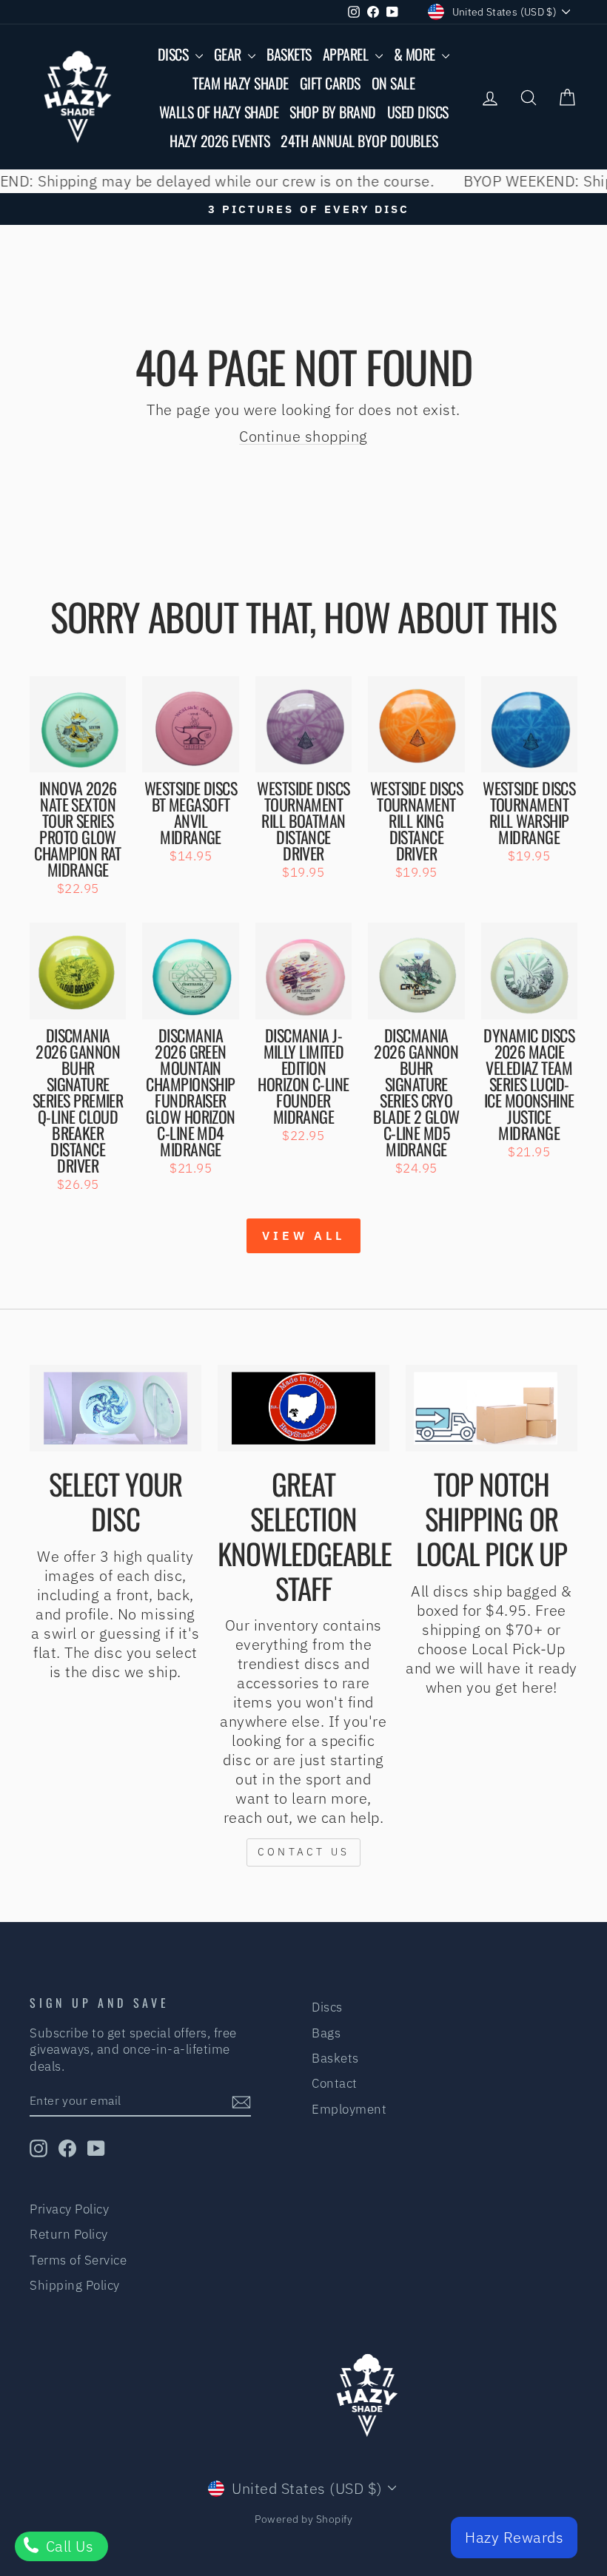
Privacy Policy (69, 2209)
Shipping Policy (75, 2285)
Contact (335, 2083)
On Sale (393, 83)
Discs (175, 54)
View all (303, 1235)
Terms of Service (78, 2260)
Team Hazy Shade (241, 83)
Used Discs (418, 112)
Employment (349, 2109)
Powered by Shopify (303, 2519)
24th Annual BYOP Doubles (359, 141)
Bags (326, 2033)
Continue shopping (303, 436)
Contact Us (303, 1852)
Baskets (289, 54)
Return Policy (69, 2234)
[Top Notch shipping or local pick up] (492, 1408)
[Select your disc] (115, 1408)
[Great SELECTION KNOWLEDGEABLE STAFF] (303, 1408)
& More (416, 54)
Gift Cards (330, 83)
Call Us (67, 2546)
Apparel (347, 54)
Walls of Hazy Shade (219, 112)
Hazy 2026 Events (219, 141)
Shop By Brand (333, 112)
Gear (229, 54)
